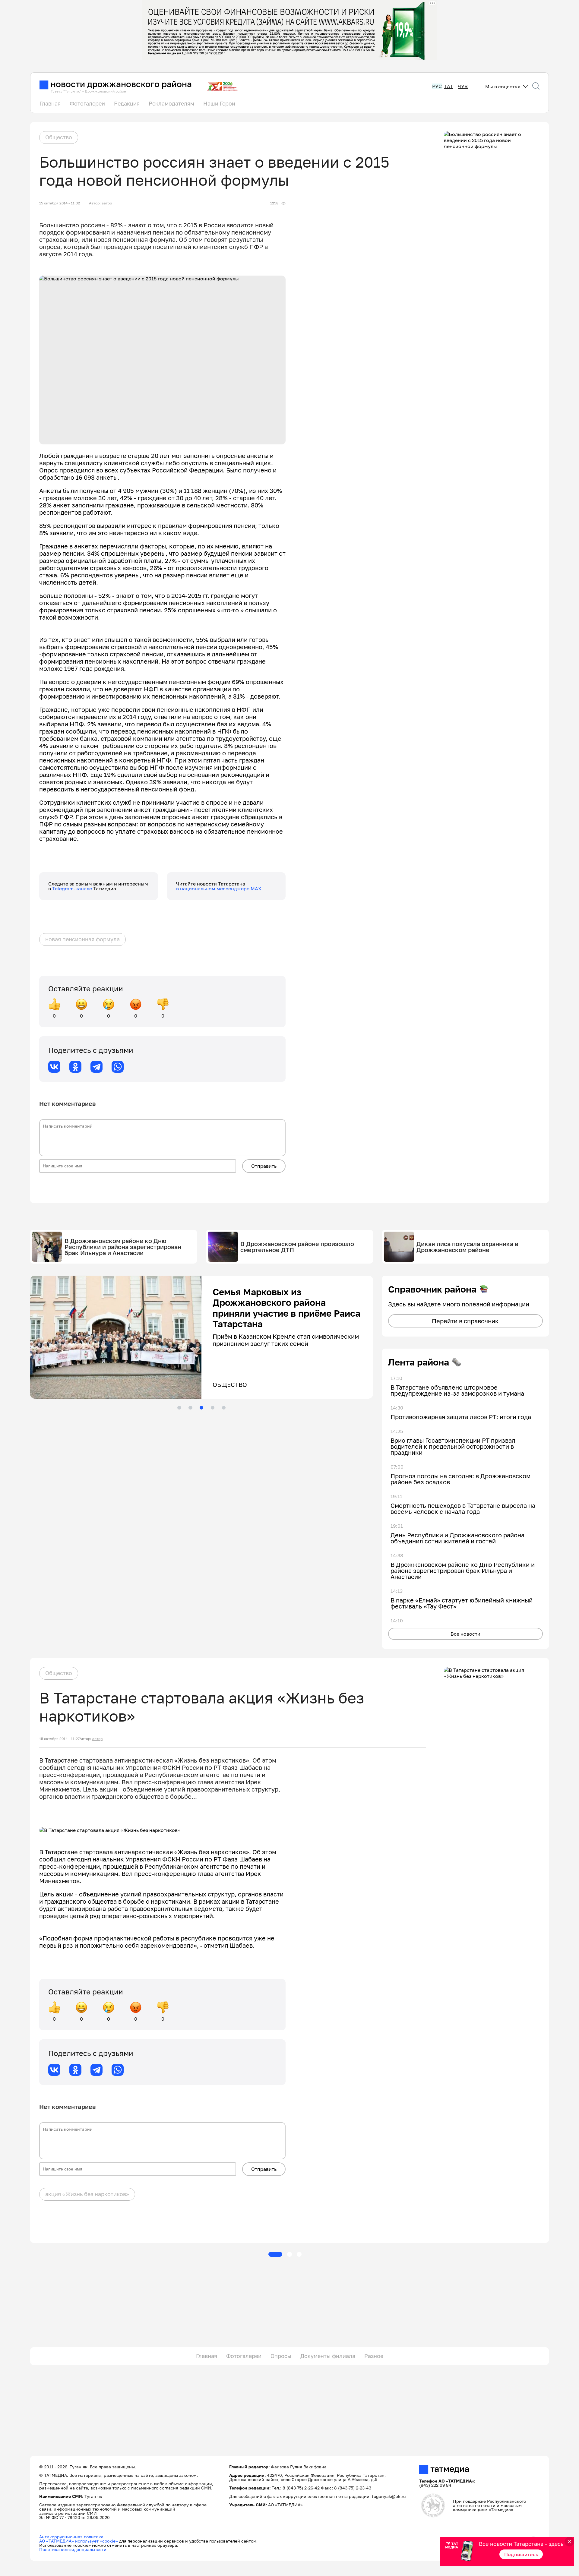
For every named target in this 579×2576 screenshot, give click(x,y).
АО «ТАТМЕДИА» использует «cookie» (79, 2541)
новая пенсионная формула (82, 939)
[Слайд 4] (213, 1408)
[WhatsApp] (118, 1067)
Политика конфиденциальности (73, 2549)
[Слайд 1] (179, 1408)
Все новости (465, 1634)
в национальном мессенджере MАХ (219, 889)
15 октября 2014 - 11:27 (59, 1739)
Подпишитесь (521, 2554)
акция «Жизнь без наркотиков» (87, 2194)
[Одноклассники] (75, 1067)
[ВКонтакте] (54, 1067)
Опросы (281, 2356)
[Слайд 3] (201, 1408)
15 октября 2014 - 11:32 (60, 203)
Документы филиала (328, 2356)
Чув (463, 86)
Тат (449, 86)
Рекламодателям (171, 103)
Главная (50, 103)
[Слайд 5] (224, 1408)
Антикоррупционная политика (71, 2537)
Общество (59, 137)
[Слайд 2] (190, 1408)
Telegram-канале (73, 889)
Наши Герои (219, 103)
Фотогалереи (87, 103)
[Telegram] (96, 1067)
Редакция (127, 103)
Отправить (264, 1166)
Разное (374, 2356)
